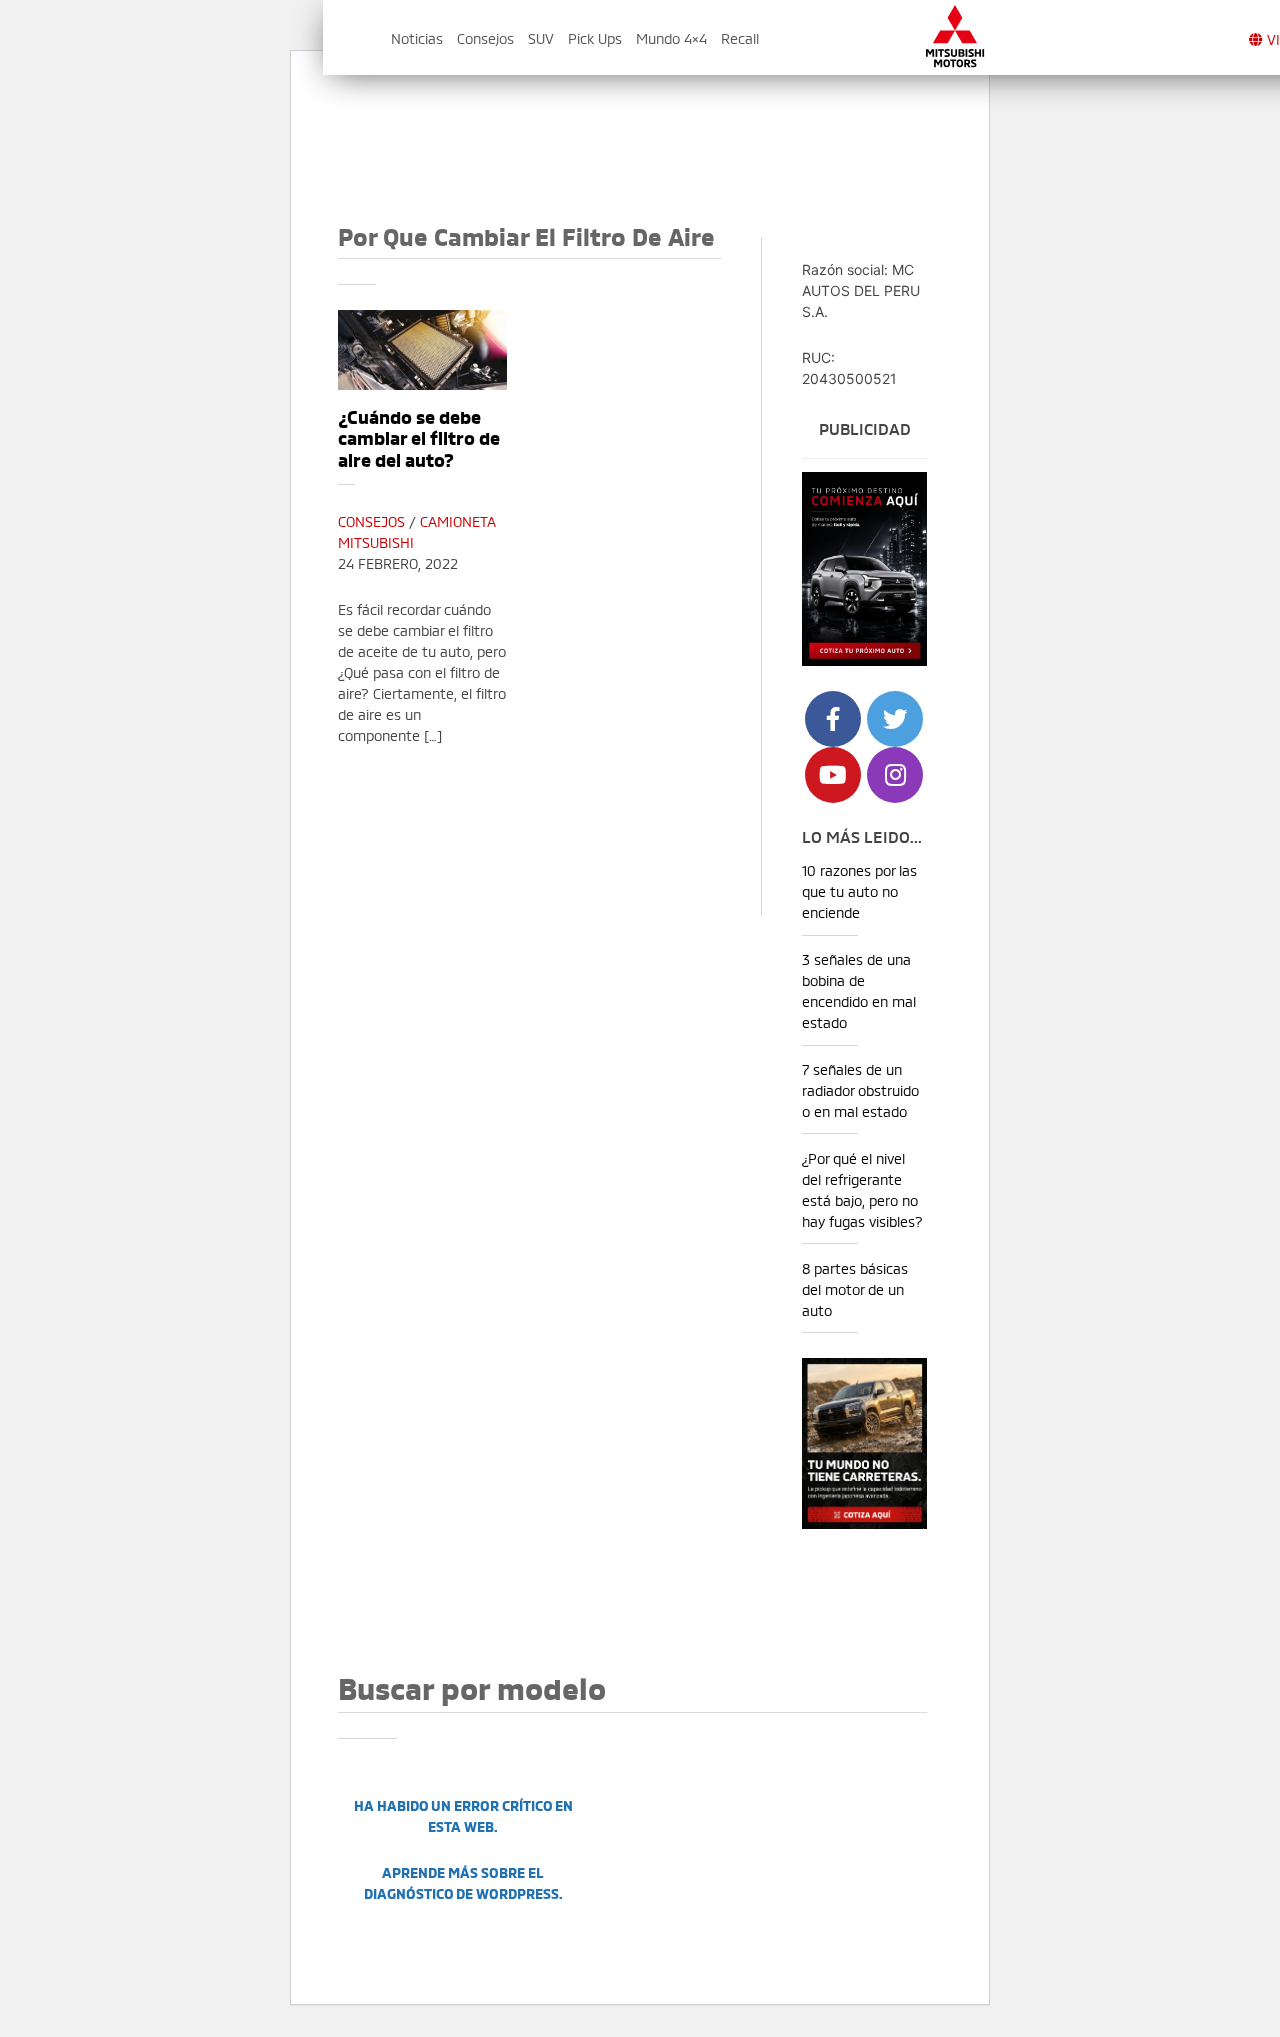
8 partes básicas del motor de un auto (855, 1288)
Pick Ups (595, 37)
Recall (740, 37)
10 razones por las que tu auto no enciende (859, 890)
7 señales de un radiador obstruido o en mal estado (860, 1089)
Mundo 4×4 (671, 37)
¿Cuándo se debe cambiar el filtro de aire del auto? (419, 437)
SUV (541, 37)
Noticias (417, 37)
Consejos (485, 37)
